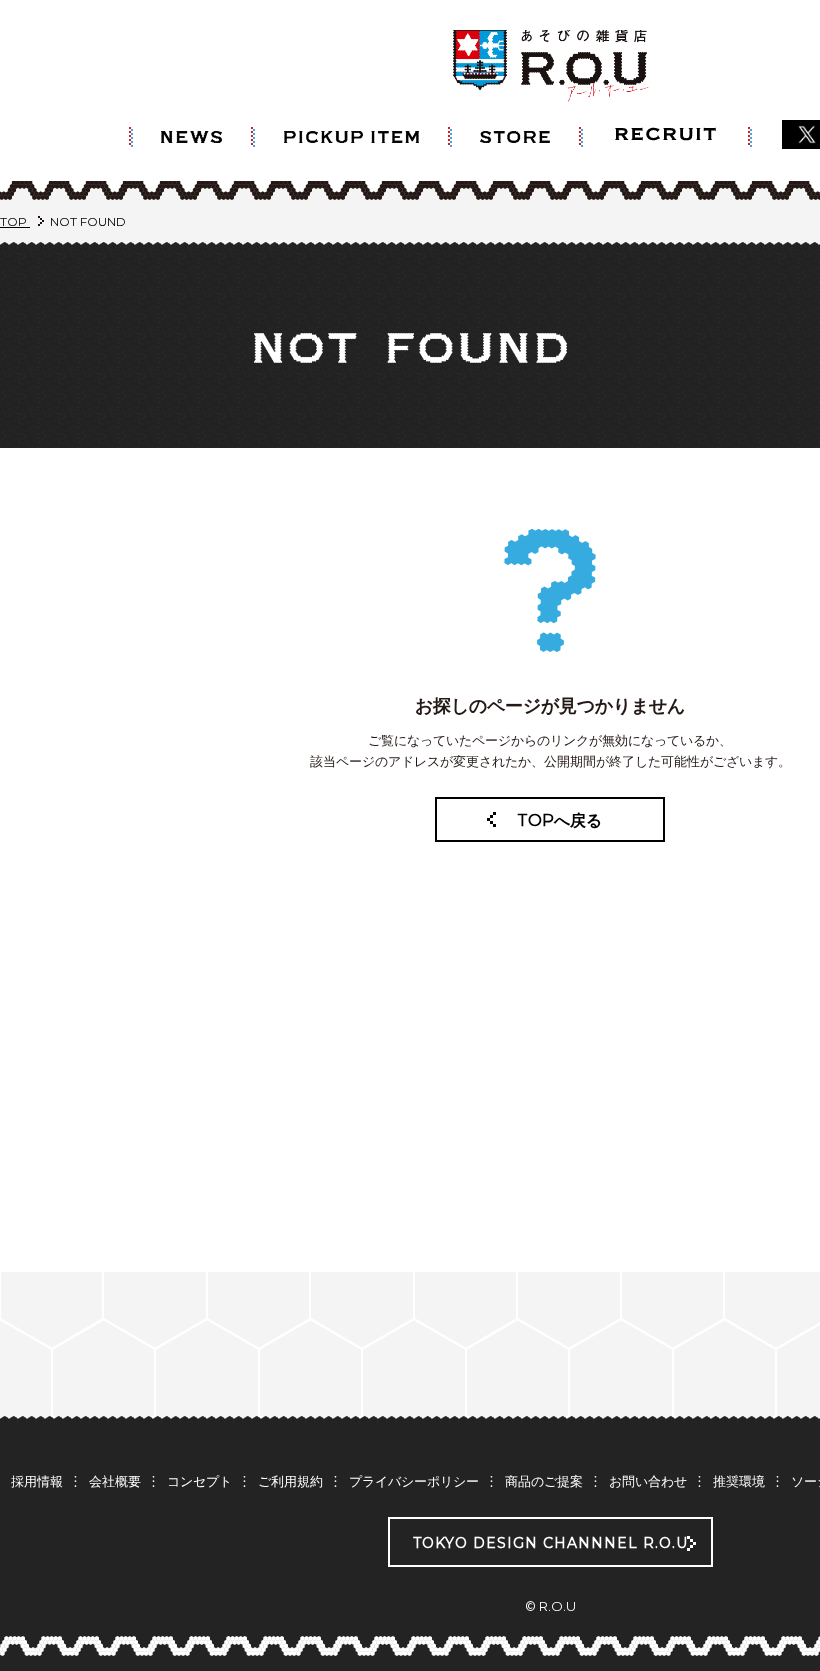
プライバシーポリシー (414, 1481)
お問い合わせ (648, 1481)
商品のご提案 (544, 1481)
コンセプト (199, 1481)
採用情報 (37, 1481)
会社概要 (115, 1481)
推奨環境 (739, 1481)
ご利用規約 (290, 1481)
